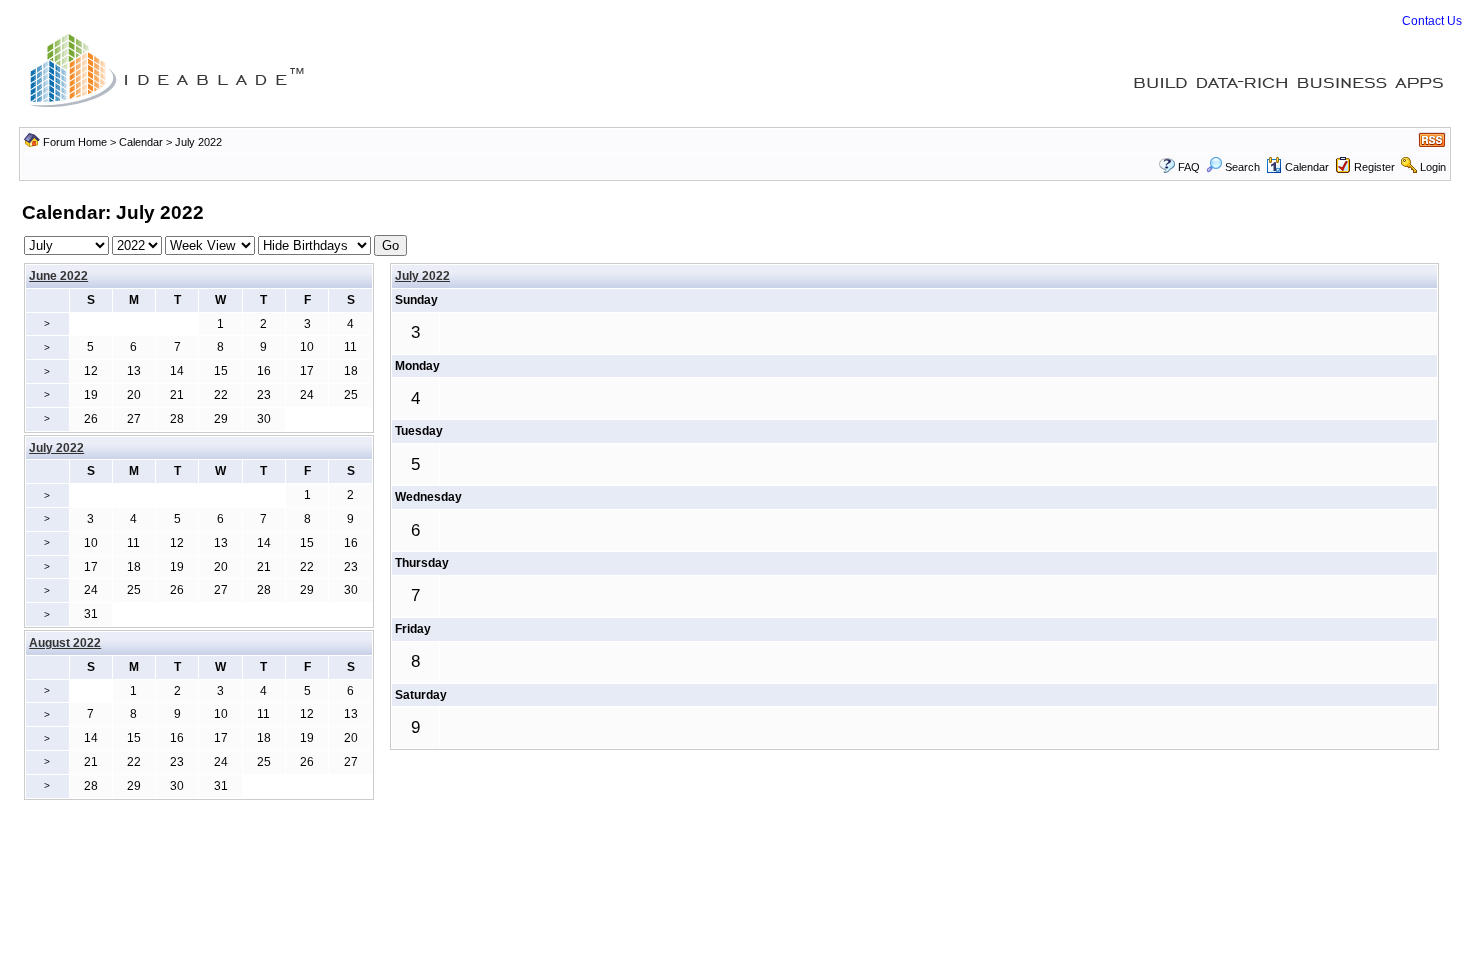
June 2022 (58, 276)
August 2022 (65, 643)
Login (1433, 167)
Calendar (141, 142)
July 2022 (422, 276)
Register (1374, 167)
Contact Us (1432, 21)
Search (1242, 167)
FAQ (1189, 167)
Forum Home (75, 142)
